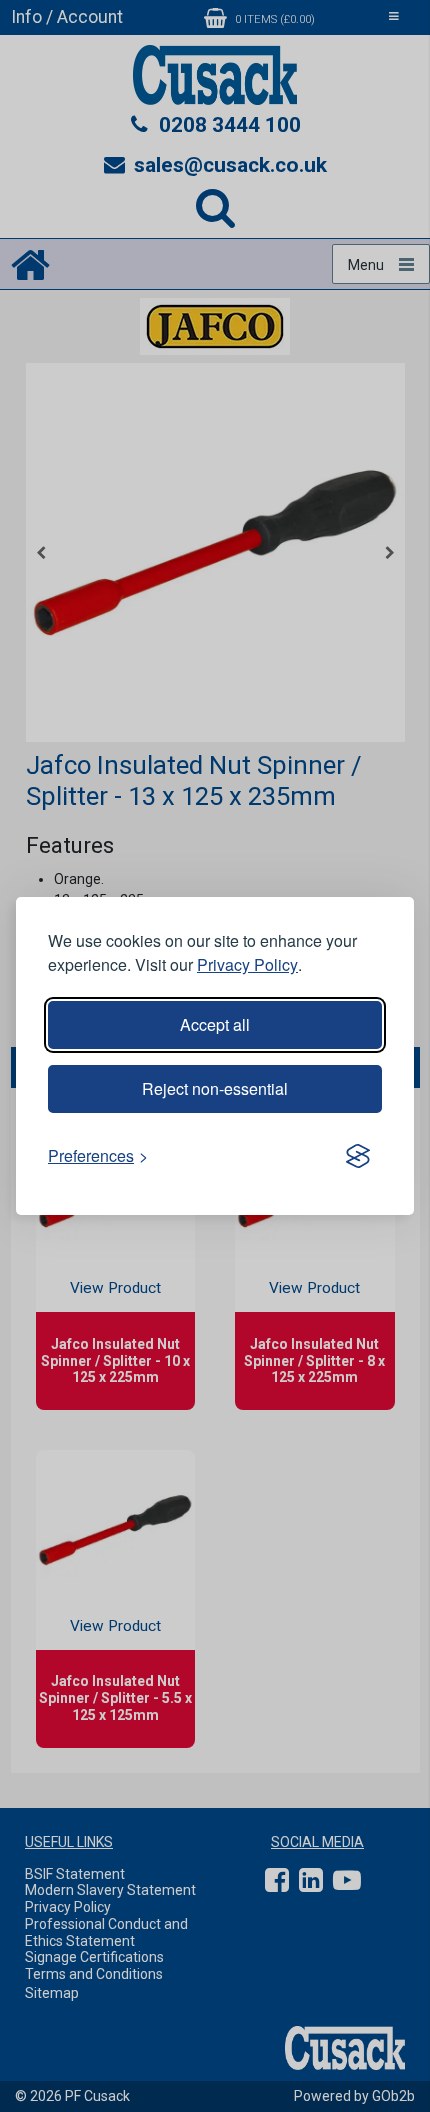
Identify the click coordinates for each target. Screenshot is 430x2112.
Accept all (215, 1024)
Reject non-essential (215, 1088)
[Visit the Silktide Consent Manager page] (358, 1156)
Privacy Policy (247, 964)
